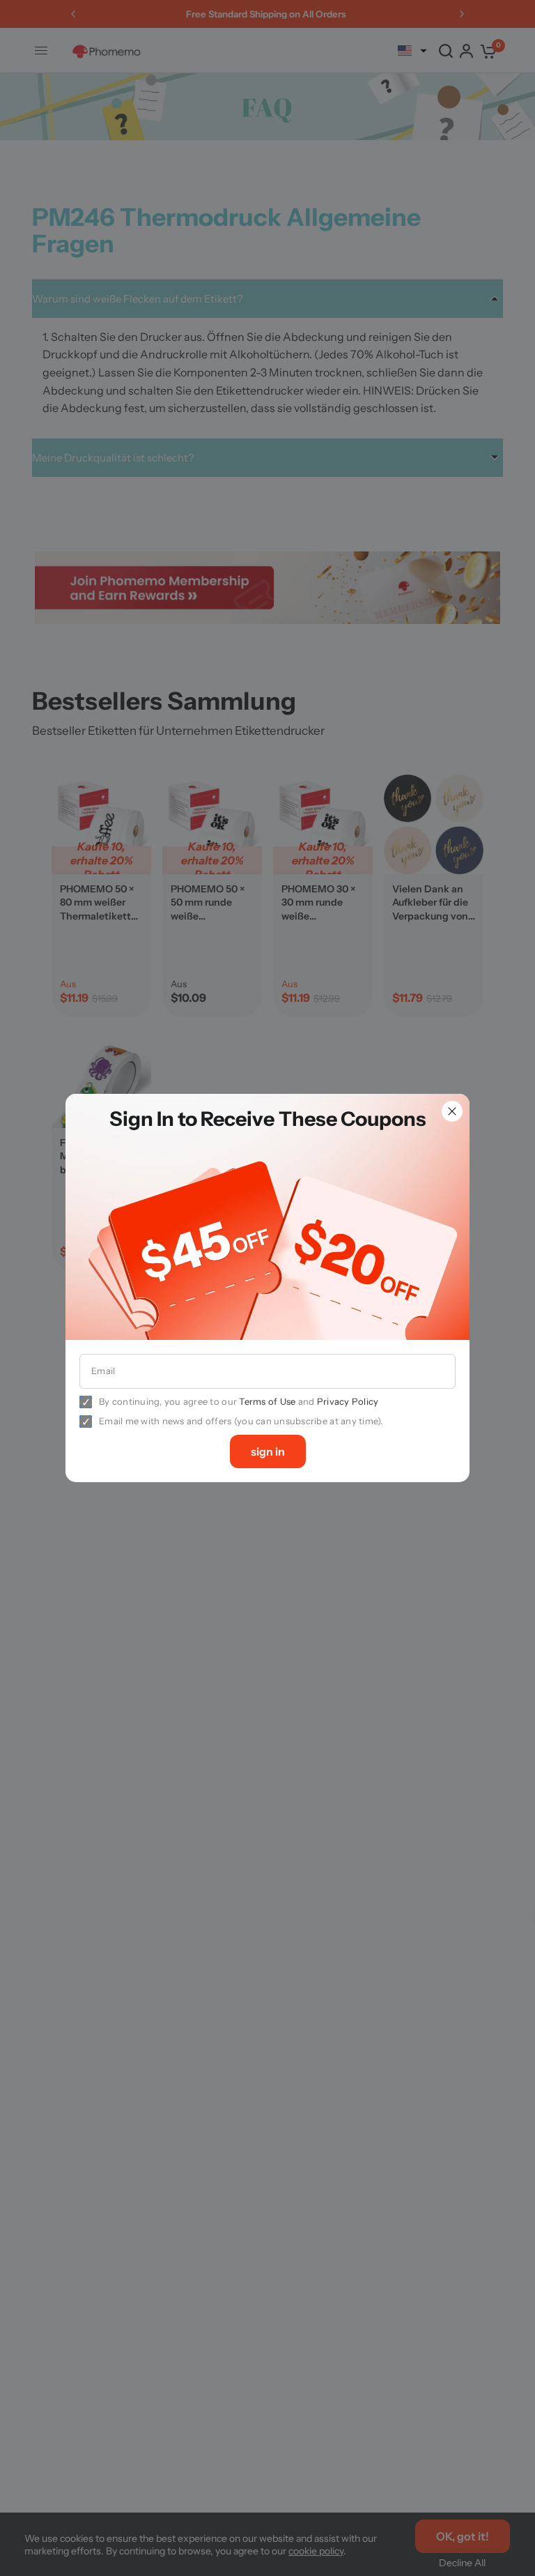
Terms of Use (267, 1401)
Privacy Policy (348, 1401)
